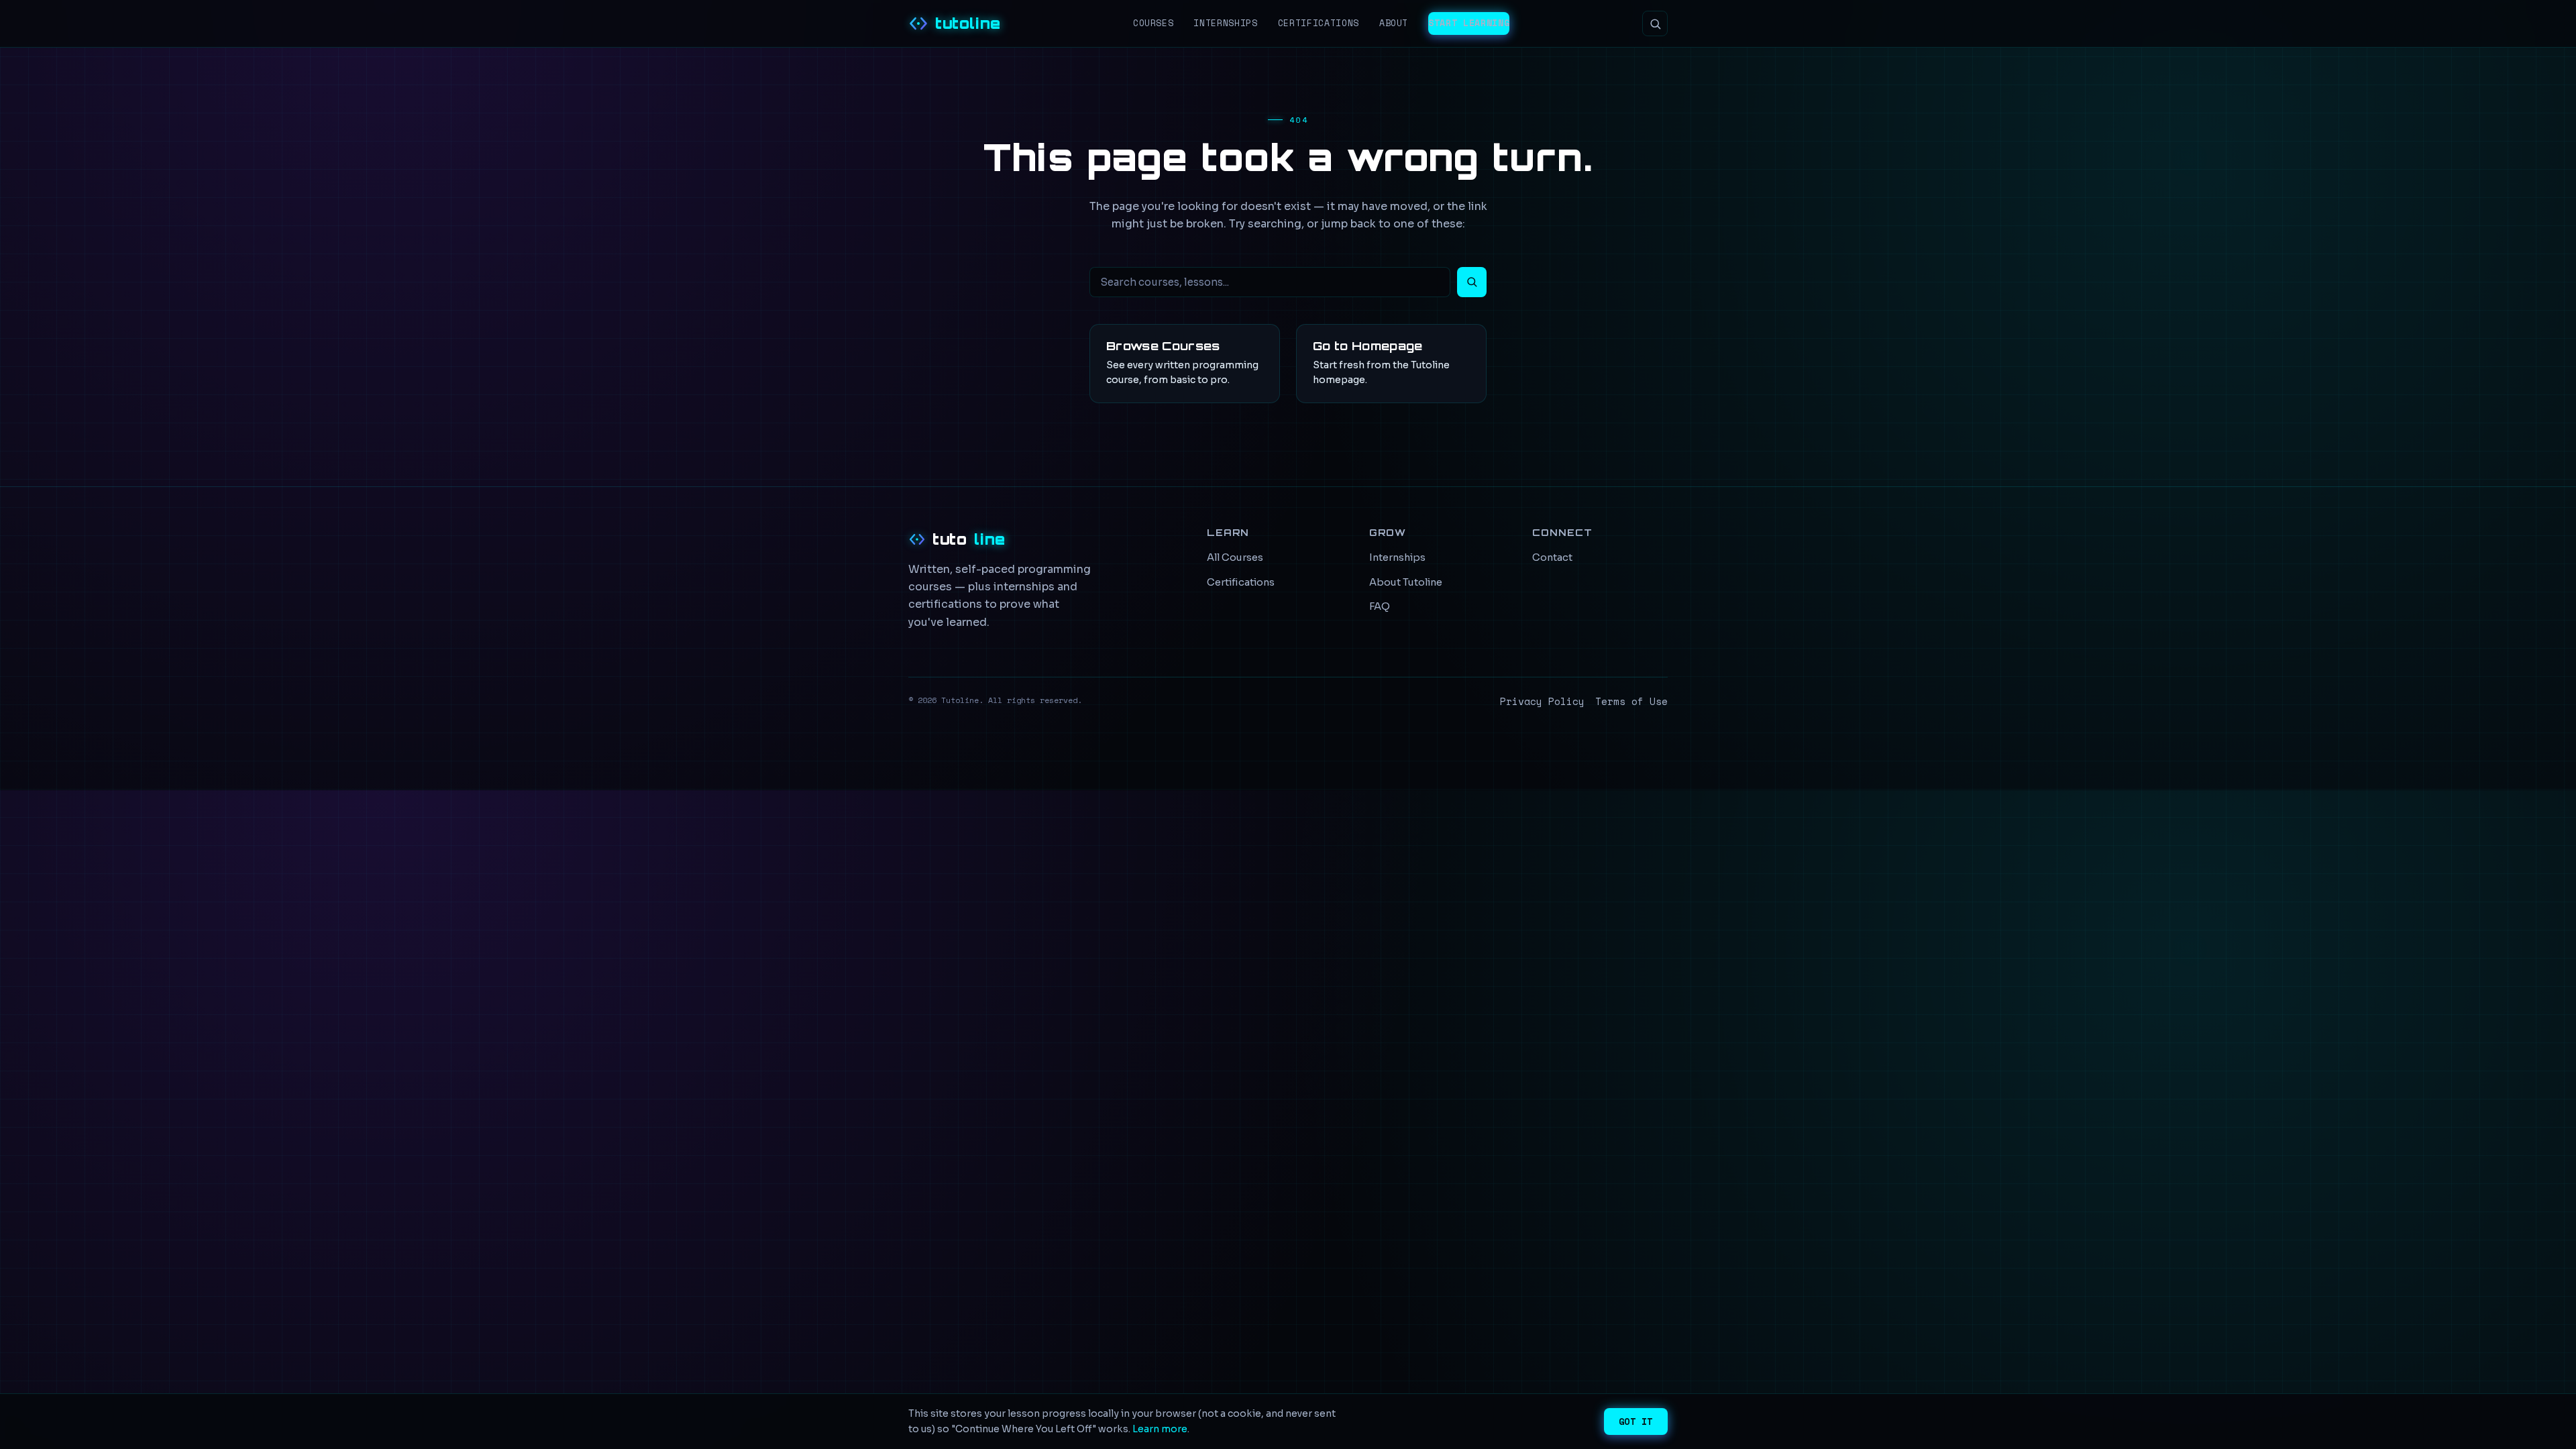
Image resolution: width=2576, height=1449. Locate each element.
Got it (1636, 1421)
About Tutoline (1406, 582)
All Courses (1235, 557)
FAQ (1380, 606)
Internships (1225, 23)
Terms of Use (1631, 701)
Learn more (1160, 1429)
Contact (1552, 557)
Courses (1153, 23)
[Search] (1655, 23)
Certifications (1319, 23)
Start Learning (1469, 23)
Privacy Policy (1542, 701)
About (1394, 23)
